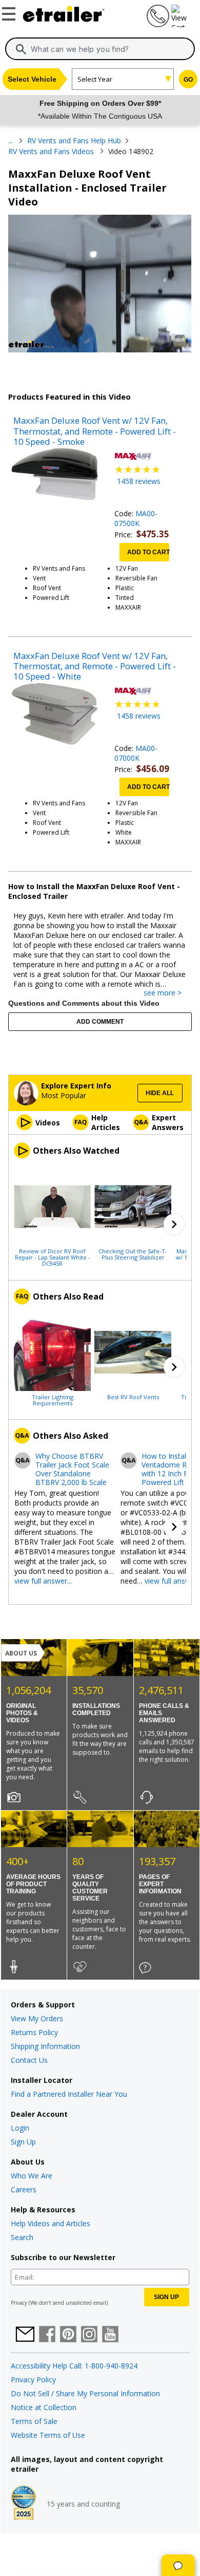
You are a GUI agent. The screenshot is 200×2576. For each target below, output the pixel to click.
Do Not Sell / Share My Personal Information (85, 2393)
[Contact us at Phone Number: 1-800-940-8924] (157, 24)
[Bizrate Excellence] (24, 2504)
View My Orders (37, 2018)
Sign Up (23, 2142)
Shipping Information (45, 2046)
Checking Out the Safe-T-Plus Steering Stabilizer (133, 1254)
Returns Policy (34, 2032)
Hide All (160, 1093)
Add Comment (100, 1022)
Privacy (19, 2303)
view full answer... (43, 1581)
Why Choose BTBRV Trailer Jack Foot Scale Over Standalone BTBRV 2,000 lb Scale (72, 1469)
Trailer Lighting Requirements (53, 1400)
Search (22, 2237)
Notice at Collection (44, 2407)
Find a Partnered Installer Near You (69, 2094)
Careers (24, 2189)
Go (188, 80)
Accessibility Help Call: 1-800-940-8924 (74, 2366)
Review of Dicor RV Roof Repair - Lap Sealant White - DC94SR (53, 1257)
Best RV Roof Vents (133, 1397)
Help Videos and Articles (51, 2223)
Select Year (95, 79)
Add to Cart (148, 552)
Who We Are (32, 2176)
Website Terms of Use (48, 2435)
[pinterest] (68, 2335)
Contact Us (29, 2060)
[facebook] (47, 2335)
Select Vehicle (32, 79)
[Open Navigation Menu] (10, 12)
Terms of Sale (34, 2421)
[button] (174, 1224)
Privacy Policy (33, 2380)
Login (20, 2128)
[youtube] (110, 2335)
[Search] (21, 49)
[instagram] (89, 2335)
